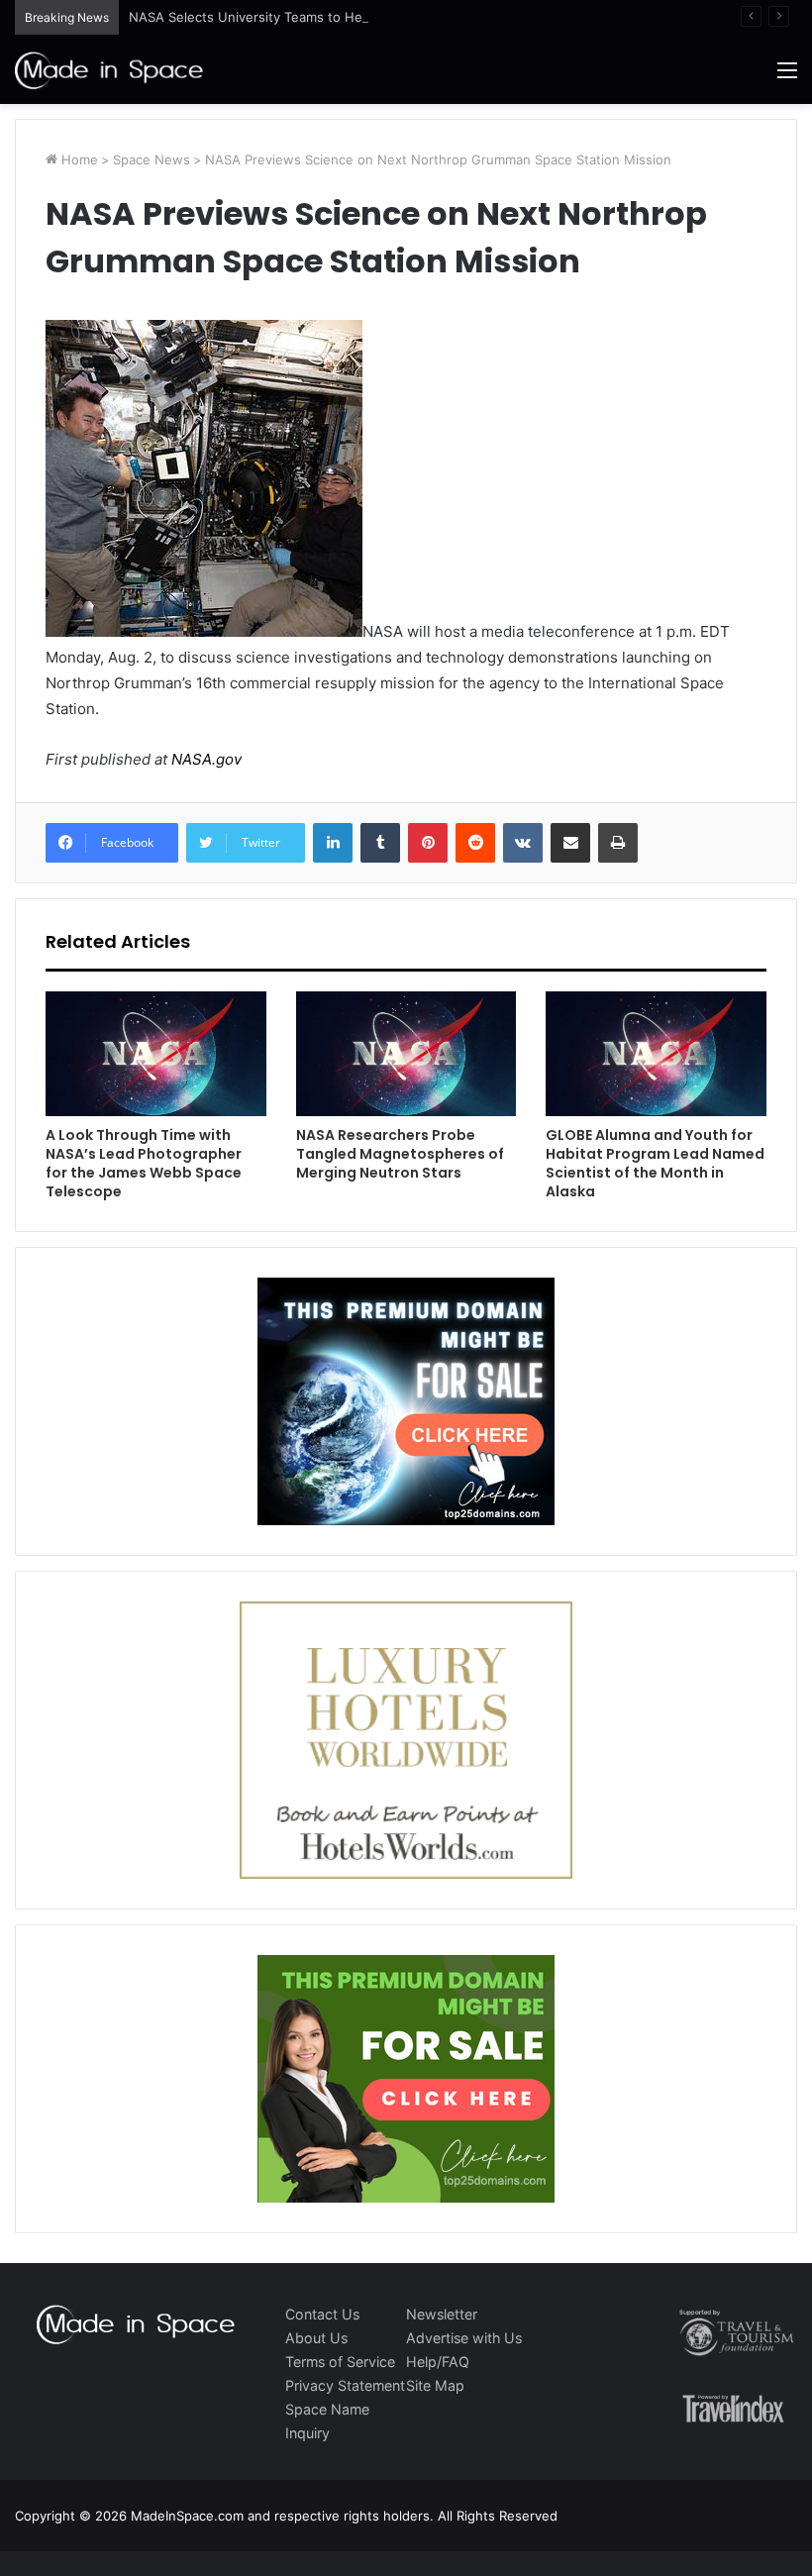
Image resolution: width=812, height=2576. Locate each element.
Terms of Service (340, 2362)
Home (78, 159)
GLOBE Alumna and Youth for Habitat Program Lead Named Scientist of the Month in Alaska (655, 1163)
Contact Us (322, 2314)
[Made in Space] (109, 70)
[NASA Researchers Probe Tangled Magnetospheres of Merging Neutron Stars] (406, 1054)
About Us (316, 2338)
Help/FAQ (438, 2362)
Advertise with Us (464, 2338)
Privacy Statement (345, 2385)
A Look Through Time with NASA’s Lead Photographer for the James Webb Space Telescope (144, 1163)
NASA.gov (204, 759)
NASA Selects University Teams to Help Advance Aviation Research (337, 17)
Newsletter (442, 2314)
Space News (152, 159)
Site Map (435, 2385)
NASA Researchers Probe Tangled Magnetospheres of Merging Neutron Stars (400, 1154)
